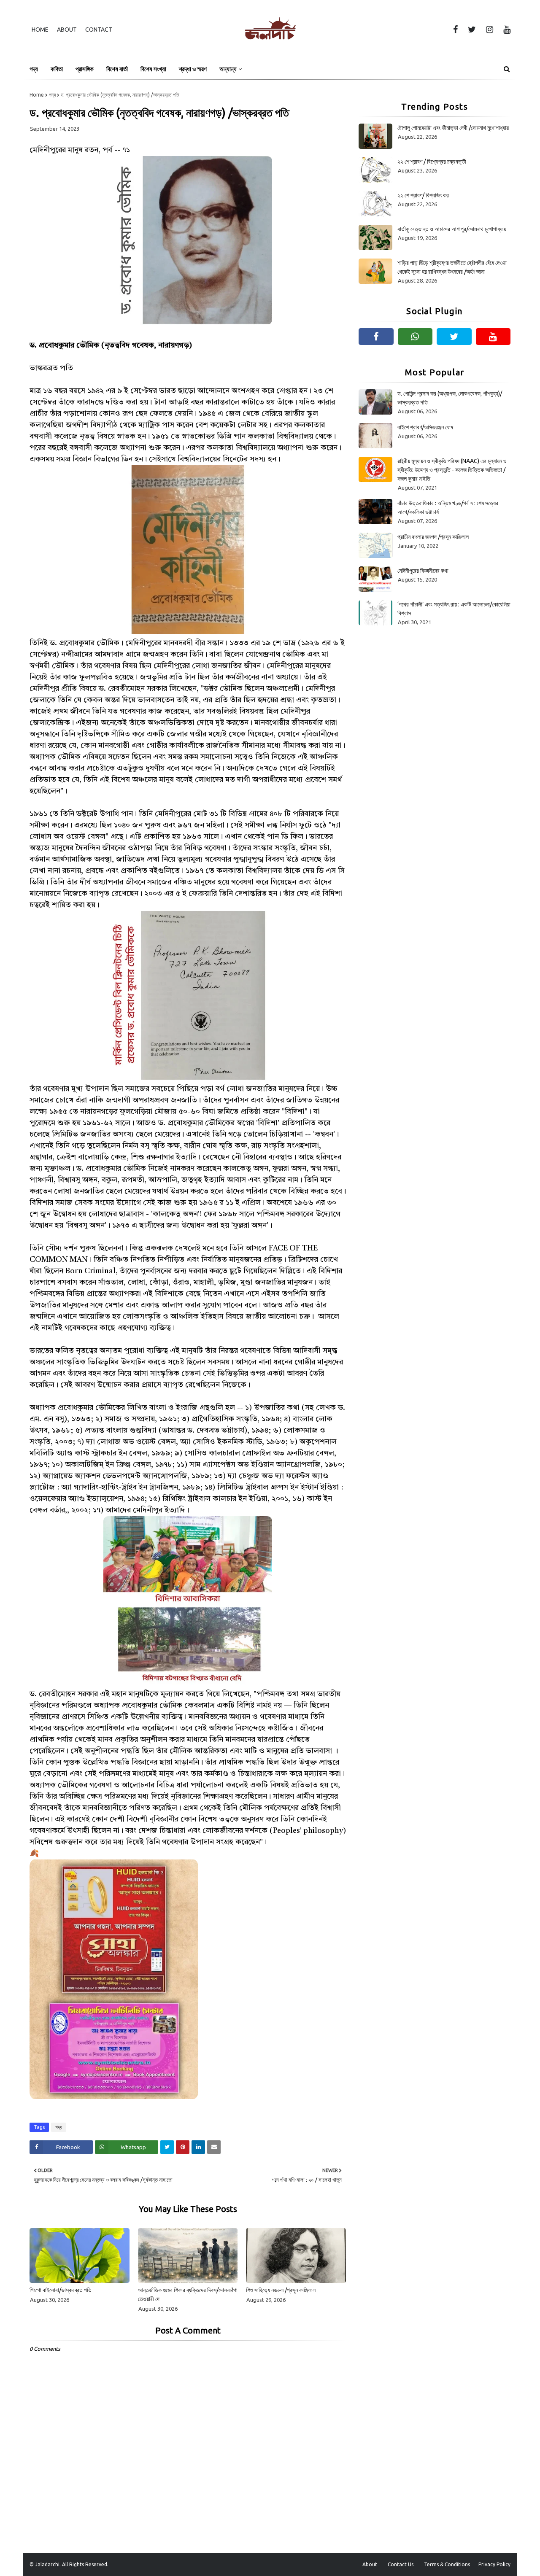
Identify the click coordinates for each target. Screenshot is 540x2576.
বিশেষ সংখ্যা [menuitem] (153, 69)
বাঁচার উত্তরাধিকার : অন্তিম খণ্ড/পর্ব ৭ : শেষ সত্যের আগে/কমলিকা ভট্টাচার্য (448, 508)
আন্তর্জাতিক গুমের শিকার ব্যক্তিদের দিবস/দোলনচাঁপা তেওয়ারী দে (188, 2294)
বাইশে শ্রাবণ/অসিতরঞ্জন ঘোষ (425, 427)
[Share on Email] (214, 2147)
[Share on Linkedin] (198, 2147)
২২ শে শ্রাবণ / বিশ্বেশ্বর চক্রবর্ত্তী (432, 162)
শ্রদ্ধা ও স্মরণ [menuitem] (193, 69)
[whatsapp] (415, 337)
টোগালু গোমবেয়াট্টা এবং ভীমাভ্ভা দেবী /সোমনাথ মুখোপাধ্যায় (453, 128)
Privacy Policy (494, 2564)
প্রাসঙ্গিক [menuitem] (85, 69)
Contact (99, 30)
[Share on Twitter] (167, 2147)
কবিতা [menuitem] (57, 69)
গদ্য (52, 95)
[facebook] (455, 30)
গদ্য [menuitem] (34, 69)
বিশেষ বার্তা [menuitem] (117, 69)
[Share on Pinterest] (183, 2147)
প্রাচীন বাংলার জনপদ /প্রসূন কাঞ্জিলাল (433, 537)
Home (40, 30)
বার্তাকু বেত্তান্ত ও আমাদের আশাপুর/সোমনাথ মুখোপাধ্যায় (452, 229)
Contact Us (401, 2564)
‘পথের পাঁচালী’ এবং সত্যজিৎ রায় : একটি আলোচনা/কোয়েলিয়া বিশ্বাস (454, 609)
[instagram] (490, 30)
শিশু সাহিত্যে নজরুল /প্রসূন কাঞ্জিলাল (281, 2290)
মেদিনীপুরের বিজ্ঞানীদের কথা (423, 571)
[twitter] (472, 30)
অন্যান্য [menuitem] (228, 69)
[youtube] (505, 30)
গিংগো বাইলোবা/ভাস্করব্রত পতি (61, 2290)
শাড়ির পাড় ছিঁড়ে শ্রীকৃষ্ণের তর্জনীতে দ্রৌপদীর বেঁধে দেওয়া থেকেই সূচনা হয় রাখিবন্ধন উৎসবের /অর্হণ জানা (452, 267)
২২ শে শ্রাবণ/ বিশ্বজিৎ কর (423, 195)
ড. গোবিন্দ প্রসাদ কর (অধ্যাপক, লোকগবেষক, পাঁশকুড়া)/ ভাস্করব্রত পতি (450, 398)
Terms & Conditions (447, 2564)
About (67, 30)
